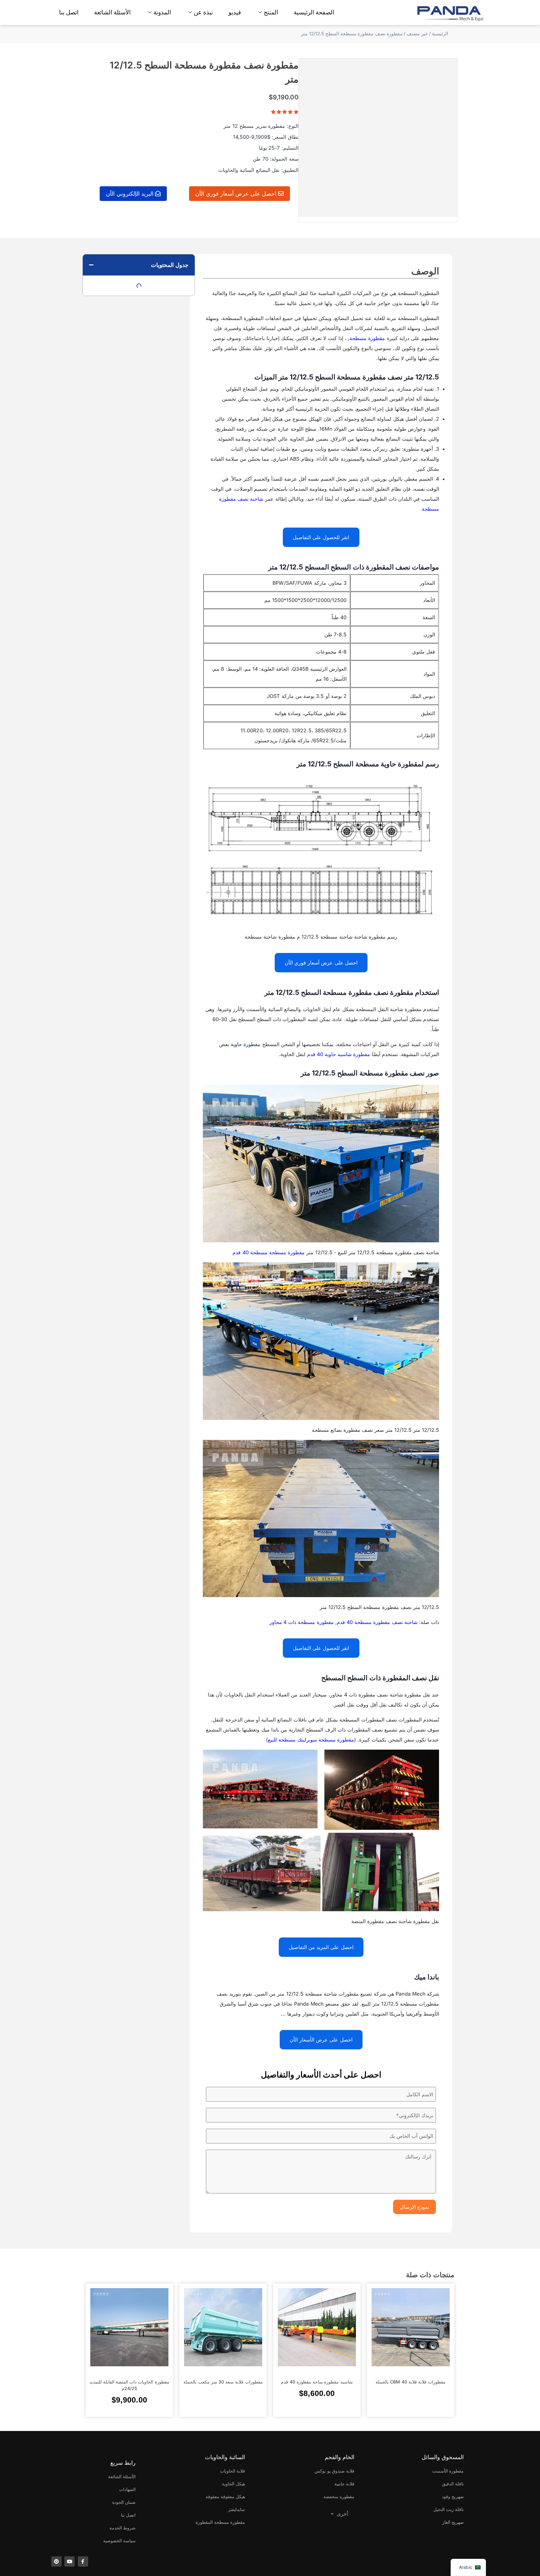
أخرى (342, 2514)
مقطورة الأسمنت (448, 2471)
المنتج (271, 12)
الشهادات (127, 2489)
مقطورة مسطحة (367, 338)
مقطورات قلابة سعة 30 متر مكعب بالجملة (223, 2382)
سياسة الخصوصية (119, 2541)
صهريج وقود (453, 2496)
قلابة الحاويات (232, 2471)
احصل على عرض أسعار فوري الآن (321, 963)
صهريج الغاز (453, 2522)
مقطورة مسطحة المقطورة (220, 2522)
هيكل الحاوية (233, 2484)
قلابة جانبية (344, 2484)
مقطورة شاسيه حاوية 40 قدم (339, 1054)
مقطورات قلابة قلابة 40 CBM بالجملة (411, 2382)
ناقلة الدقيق (453, 2484)
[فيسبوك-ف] (83, 2561)
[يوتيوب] (70, 2561)
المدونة (162, 12)
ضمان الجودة (124, 2502)
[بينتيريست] (56, 2561)
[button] (91, 265)
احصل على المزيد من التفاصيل (321, 1947)
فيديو (235, 12)
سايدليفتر (237, 2509)
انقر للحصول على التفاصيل (321, 537)
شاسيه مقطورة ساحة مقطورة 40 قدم (317, 2382)
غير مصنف (417, 34)
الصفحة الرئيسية (314, 12)
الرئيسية (440, 34)
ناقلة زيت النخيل (449, 2509)
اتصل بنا (69, 12)
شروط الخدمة (122, 2528)
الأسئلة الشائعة (112, 12)
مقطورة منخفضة (339, 2496)
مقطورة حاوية (245, 1044)
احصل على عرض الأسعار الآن (321, 2040)
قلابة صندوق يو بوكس (334, 2471)
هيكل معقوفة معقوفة (225, 2496)
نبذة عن (203, 12)
